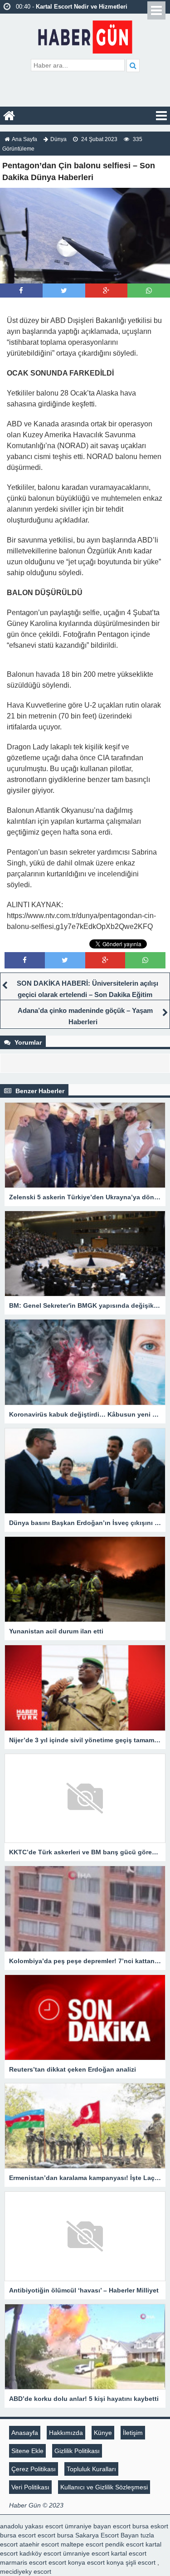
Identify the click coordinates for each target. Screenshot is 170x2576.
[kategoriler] (161, 116)
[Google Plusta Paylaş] (106, 291)
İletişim (133, 2433)
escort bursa (56, 2535)
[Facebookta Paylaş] (21, 291)
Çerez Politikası (34, 2469)
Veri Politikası (30, 2487)
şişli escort (141, 2562)
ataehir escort (39, 2544)
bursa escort (18, 2535)
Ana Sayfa (24, 139)
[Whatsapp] (149, 291)
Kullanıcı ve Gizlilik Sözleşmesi (104, 2487)
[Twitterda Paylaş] (64, 291)
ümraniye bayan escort (98, 2526)
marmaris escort (23, 2562)
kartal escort (129, 2553)
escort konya (67, 2562)
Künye (103, 2433)
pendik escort (124, 2544)
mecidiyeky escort (26, 2571)
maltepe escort (82, 2544)
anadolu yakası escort (32, 2526)
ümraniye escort (86, 2553)
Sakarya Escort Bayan (107, 2535)
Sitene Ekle (27, 2451)
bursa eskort (150, 2526)
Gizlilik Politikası (77, 2451)
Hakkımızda (66, 2433)
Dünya (58, 139)
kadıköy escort (40, 2553)
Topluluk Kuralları (91, 2469)
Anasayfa (25, 2433)
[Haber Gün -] (85, 35)
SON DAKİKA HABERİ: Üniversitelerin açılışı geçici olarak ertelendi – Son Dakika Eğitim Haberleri (87, 995)
